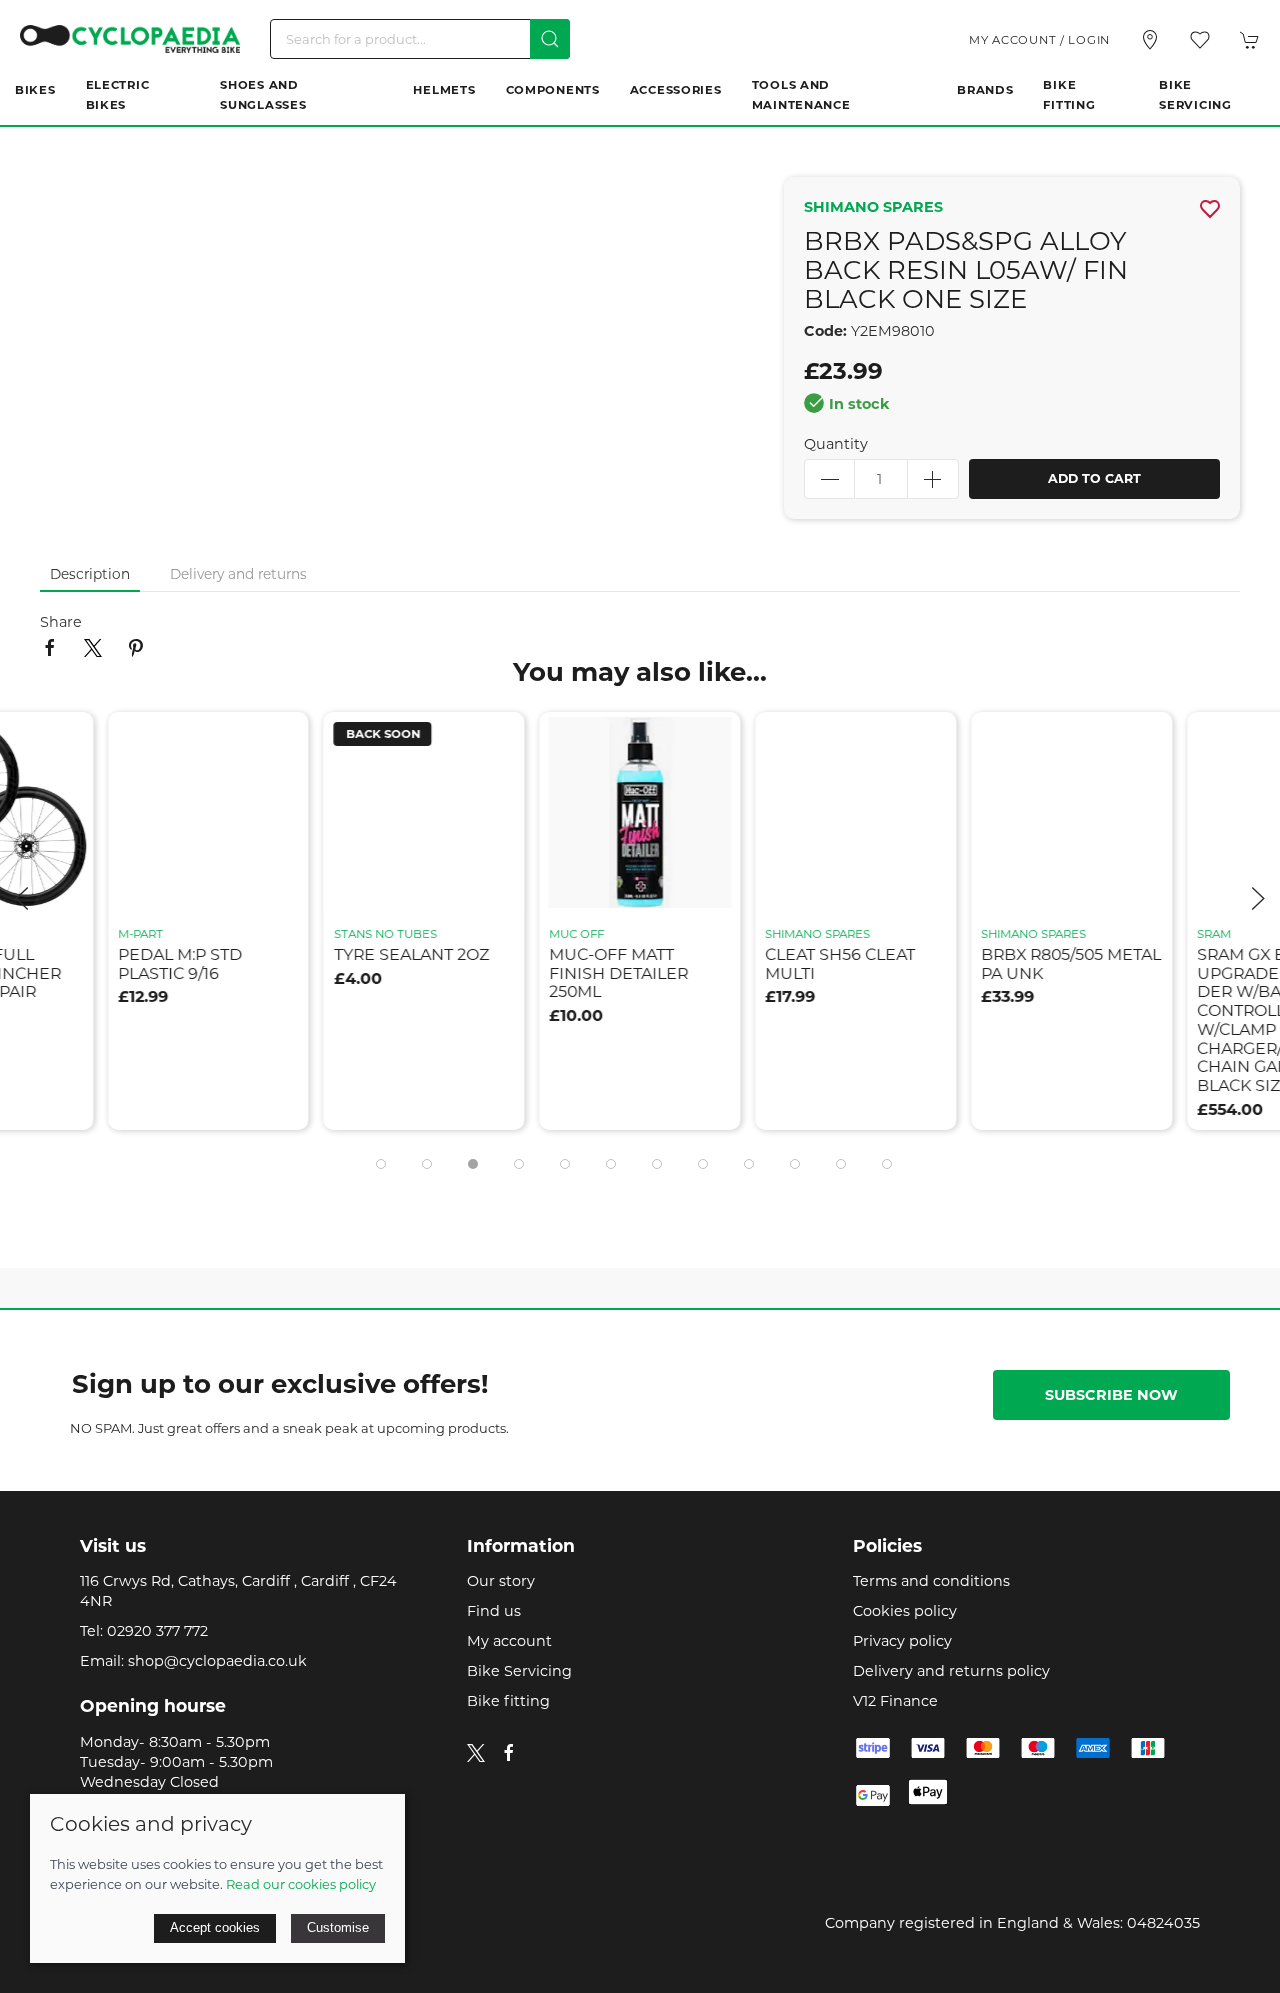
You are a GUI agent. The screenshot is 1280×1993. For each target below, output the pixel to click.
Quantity (836, 444)
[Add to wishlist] (281, 739)
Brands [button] (985, 90)
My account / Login (1039, 40)
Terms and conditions (931, 1581)
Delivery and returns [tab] (238, 574)
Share (61, 622)
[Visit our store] (1150, 40)
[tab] (381, 1164)
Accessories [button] (676, 90)
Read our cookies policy (301, 1884)
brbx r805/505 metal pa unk (1071, 964)
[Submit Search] (550, 39)
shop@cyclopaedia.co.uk (217, 1661)
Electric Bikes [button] (118, 95)
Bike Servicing (1195, 95)
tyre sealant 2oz (411, 954)
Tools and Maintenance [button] (801, 95)
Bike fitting (508, 1701)
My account (509, 1641)
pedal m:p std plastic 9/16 (180, 964)
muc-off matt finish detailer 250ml (619, 973)
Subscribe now (1111, 1395)
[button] (1200, 40)
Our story (501, 1581)
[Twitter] (476, 1752)
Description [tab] (90, 574)
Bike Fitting (1069, 95)
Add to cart (1094, 478)
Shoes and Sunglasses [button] (263, 95)
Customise (338, 1927)
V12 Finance (895, 1701)
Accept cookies (215, 1927)
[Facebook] (509, 1753)
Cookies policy (905, 1611)
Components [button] (553, 90)
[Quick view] (281, 880)
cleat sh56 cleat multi (840, 964)
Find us (494, 1611)
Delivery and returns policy (951, 1671)
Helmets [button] (444, 90)
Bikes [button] (35, 90)
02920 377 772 (157, 1631)
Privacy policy (902, 1641)
